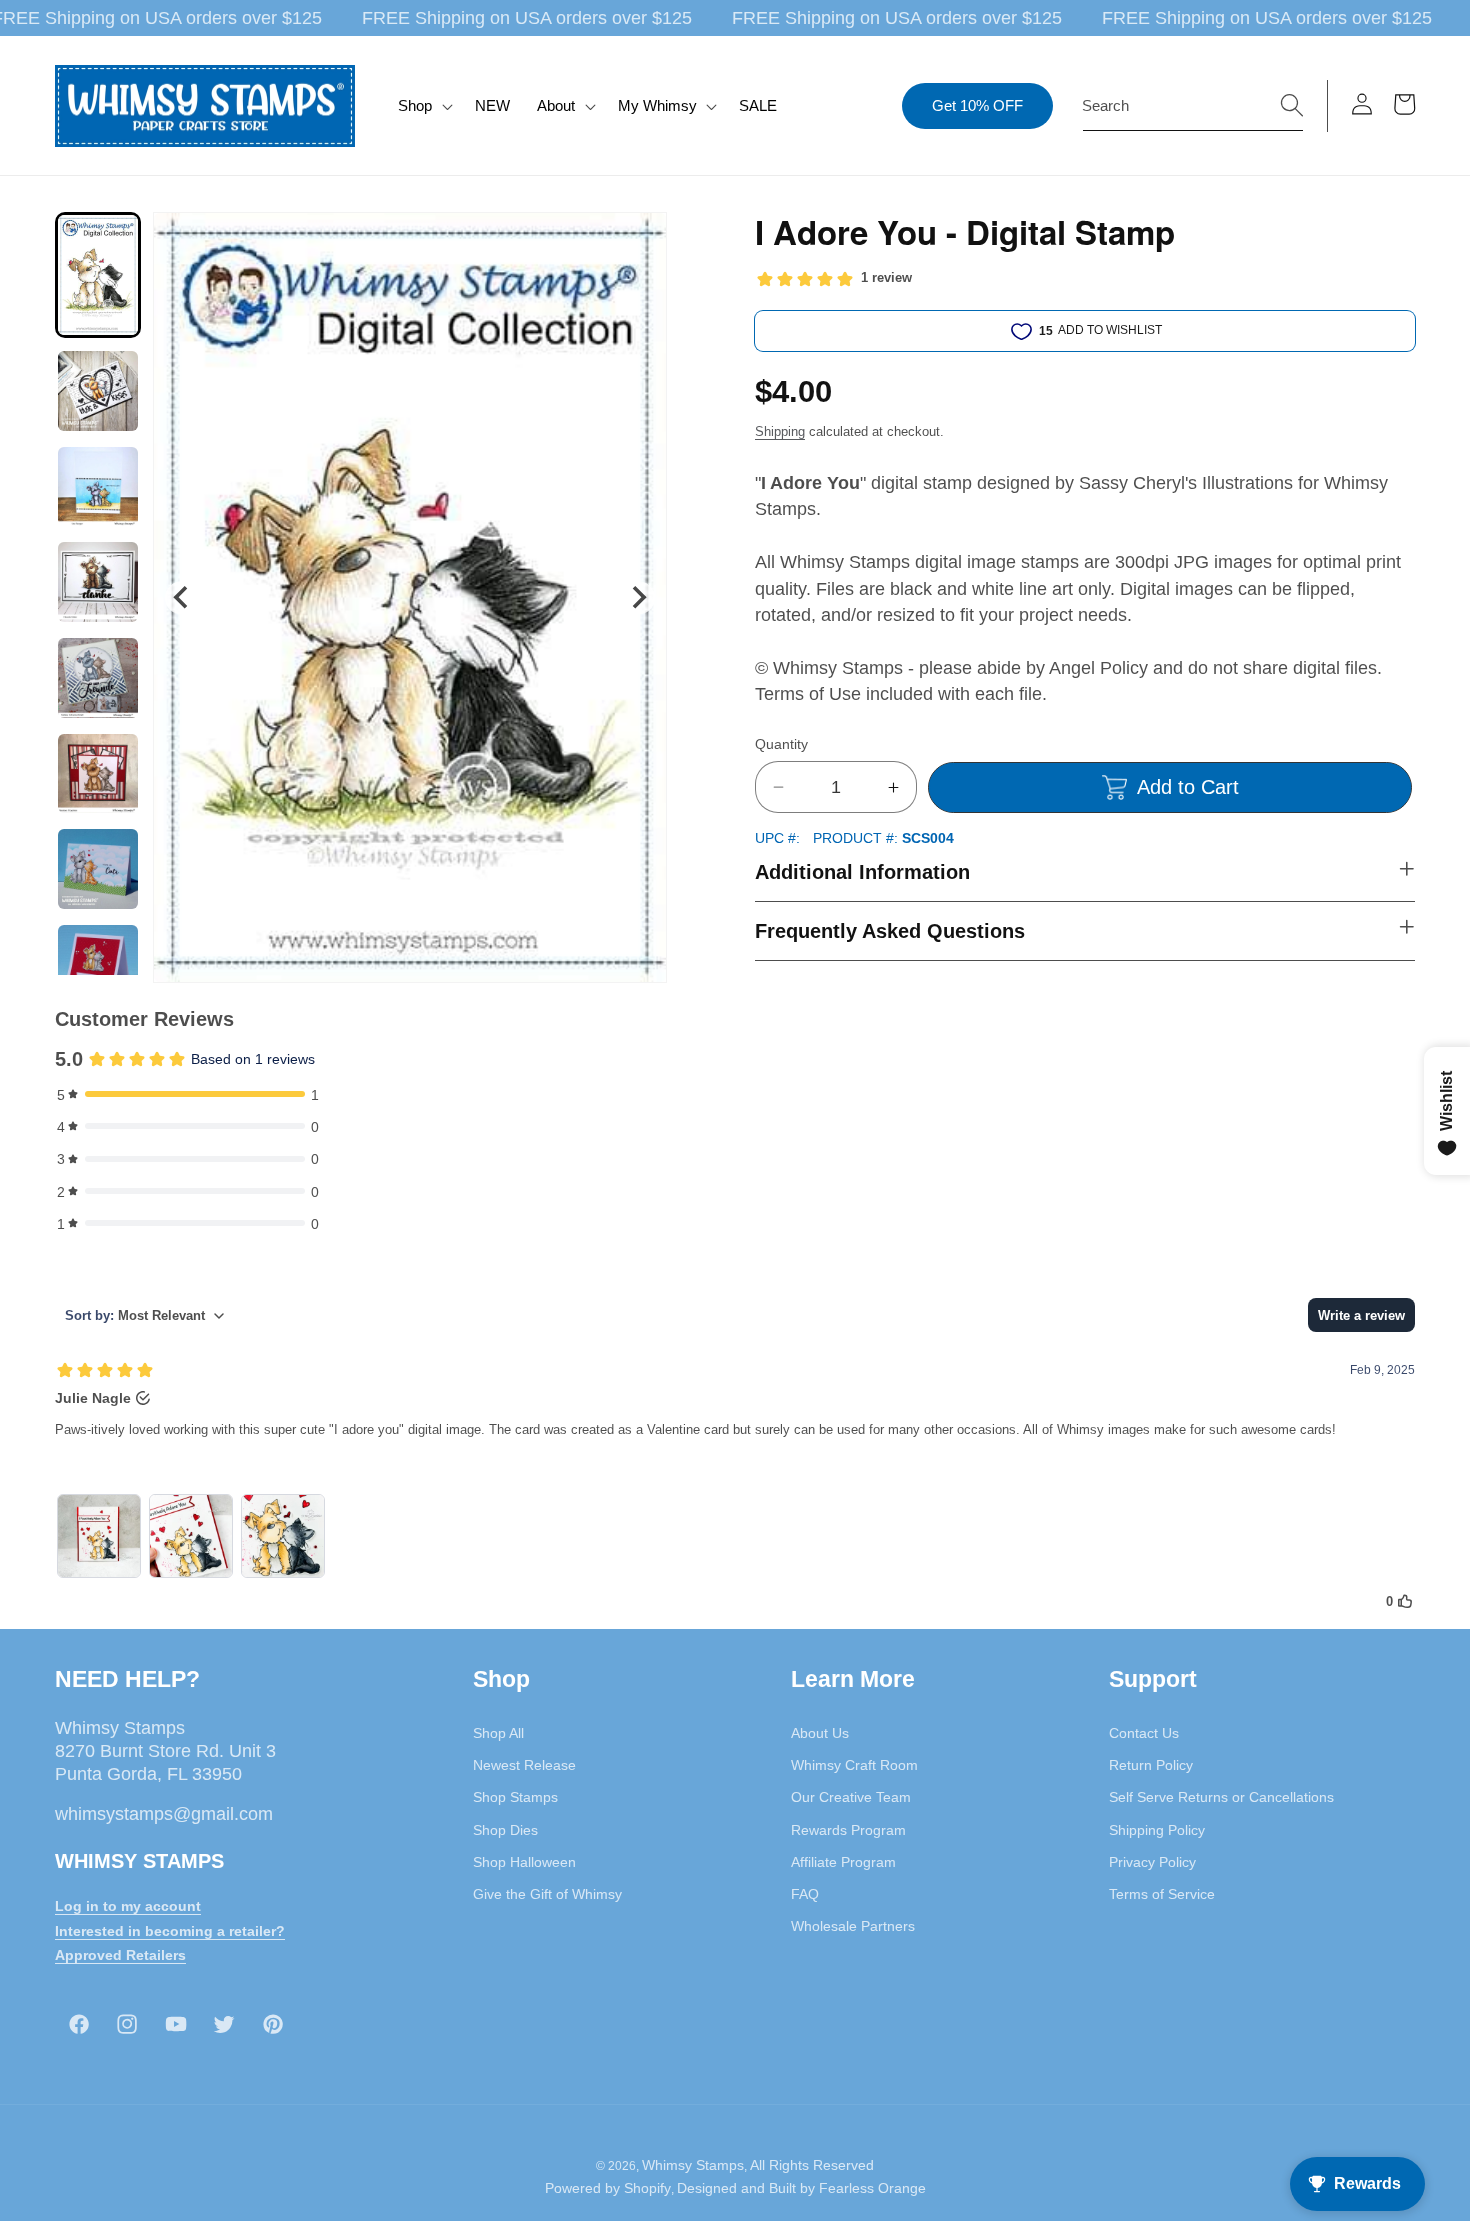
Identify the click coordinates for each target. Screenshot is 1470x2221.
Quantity (781, 744)
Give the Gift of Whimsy (547, 1893)
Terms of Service (1162, 1893)
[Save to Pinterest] (639, 240)
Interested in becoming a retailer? (170, 1930)
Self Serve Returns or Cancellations (1221, 1797)
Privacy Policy (1152, 1861)
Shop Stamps (515, 1797)
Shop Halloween (524, 1861)
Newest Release (524, 1764)
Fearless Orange (872, 2189)
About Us (820, 1732)
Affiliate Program (843, 1861)
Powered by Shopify (608, 2189)
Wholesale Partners (853, 1926)
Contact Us (1144, 1732)
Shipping (780, 431)
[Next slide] (638, 597)
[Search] (1292, 105)
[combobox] (1193, 106)
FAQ (805, 1893)
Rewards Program (848, 1829)
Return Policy (1151, 1764)
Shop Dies (505, 1829)
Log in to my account (128, 1905)
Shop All (498, 1732)
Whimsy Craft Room (854, 1764)
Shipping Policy (1157, 1829)
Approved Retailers (120, 1955)
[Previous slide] (181, 597)
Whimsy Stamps (693, 2165)
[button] (423, 106)
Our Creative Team (851, 1797)
